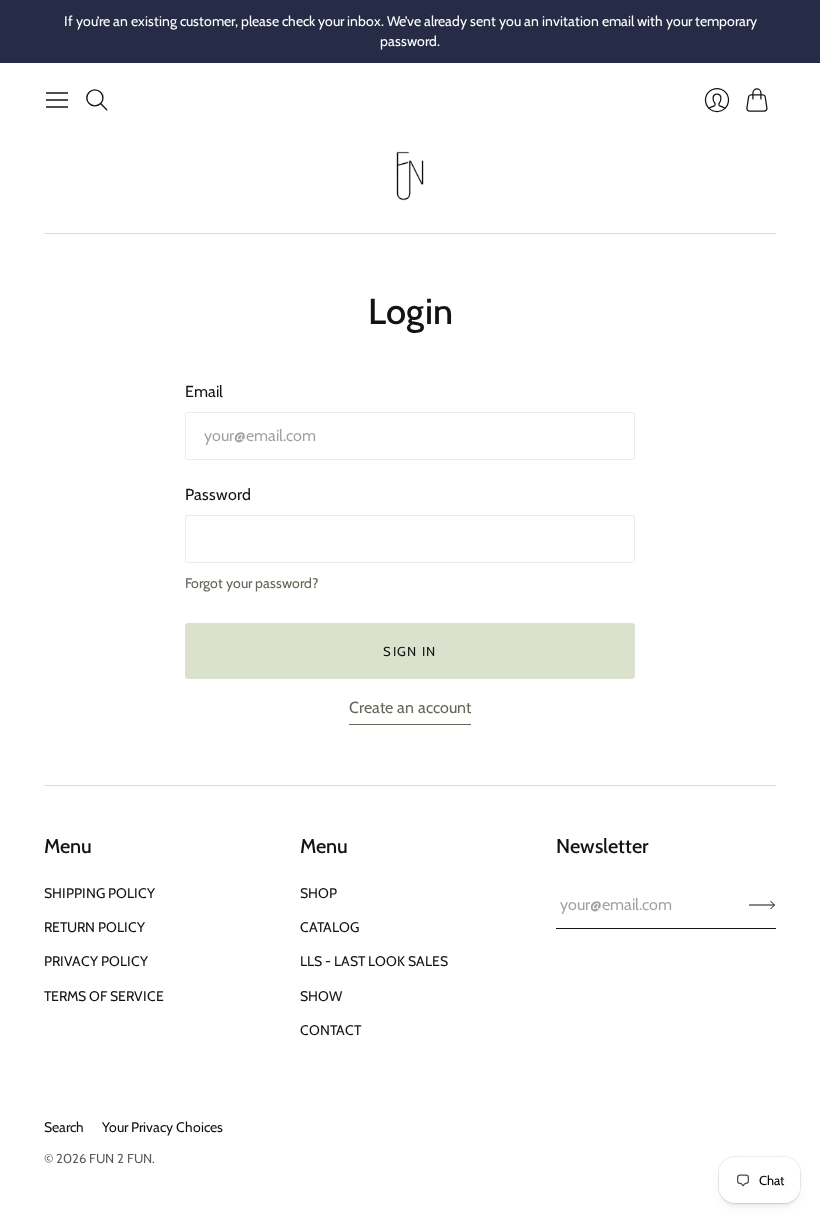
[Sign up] (762, 905)
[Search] (97, 100)
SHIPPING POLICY (99, 893)
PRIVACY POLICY (96, 961)
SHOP (318, 893)
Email (204, 391)
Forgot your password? (251, 583)
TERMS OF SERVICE (104, 996)
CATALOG (329, 927)
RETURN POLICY (94, 927)
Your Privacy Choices (162, 1127)
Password (218, 494)
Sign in (409, 651)
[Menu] (57, 100)
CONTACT (330, 1030)
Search (64, 1127)
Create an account (410, 707)
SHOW (321, 996)
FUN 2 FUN (120, 1158)
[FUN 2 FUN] (410, 176)
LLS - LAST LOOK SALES (374, 961)
